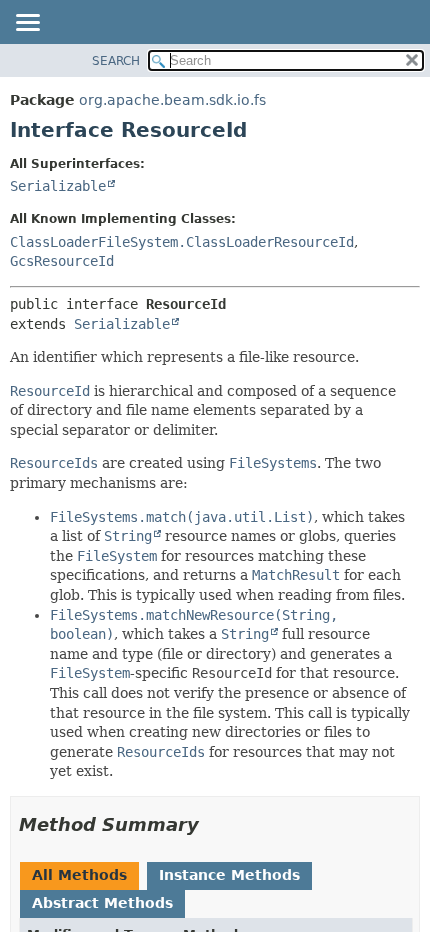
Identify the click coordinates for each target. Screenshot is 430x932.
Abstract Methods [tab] (102, 903)
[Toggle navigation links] (27, 24)
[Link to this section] (213, 824)
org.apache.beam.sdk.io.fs (172, 100)
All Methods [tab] (79, 875)
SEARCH (116, 61)
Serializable (58, 186)
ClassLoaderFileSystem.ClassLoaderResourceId (182, 242)
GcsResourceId (62, 261)
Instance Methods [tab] (229, 875)
